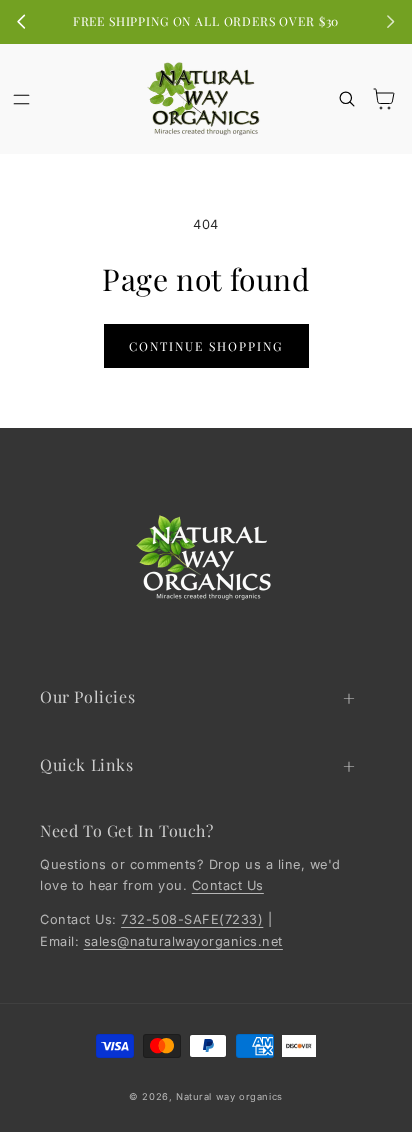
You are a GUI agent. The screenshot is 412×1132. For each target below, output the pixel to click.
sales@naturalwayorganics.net (183, 941)
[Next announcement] (390, 22)
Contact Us (228, 885)
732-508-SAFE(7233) (192, 919)
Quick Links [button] (87, 764)
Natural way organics (229, 1096)
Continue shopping (206, 346)
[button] (21, 98)
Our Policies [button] (87, 696)
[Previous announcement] (22, 22)
